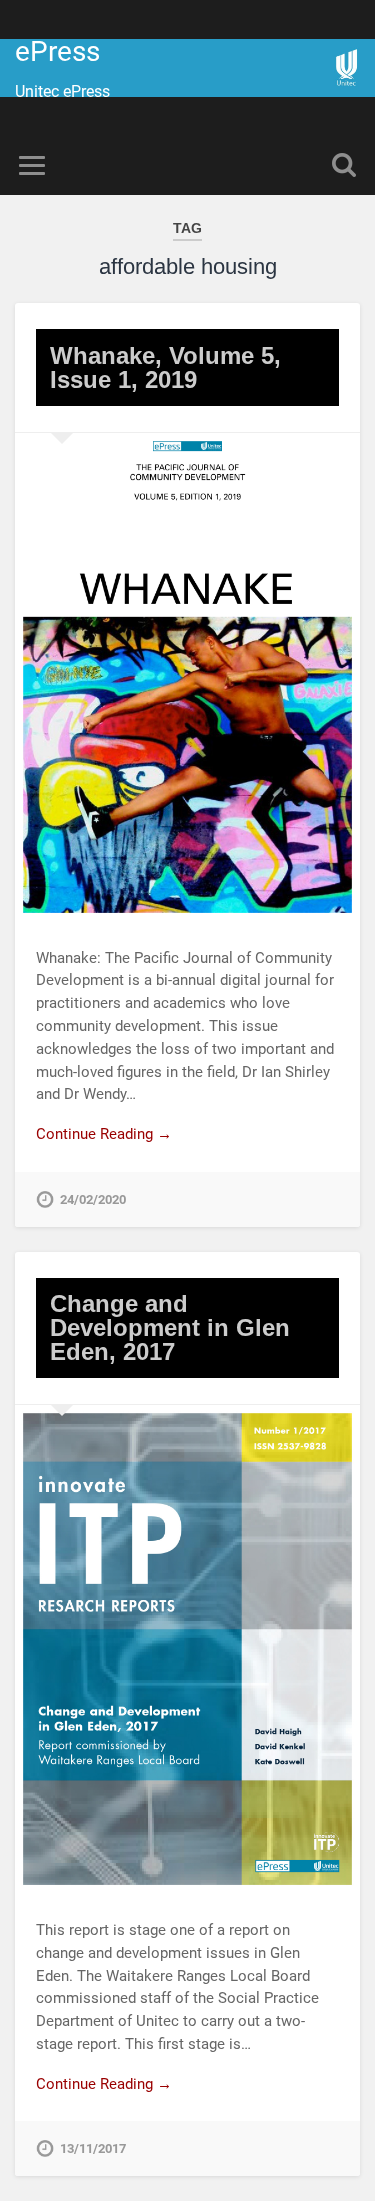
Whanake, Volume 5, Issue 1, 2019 (165, 367)
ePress (57, 51)
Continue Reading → (104, 1134)
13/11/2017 (93, 2148)
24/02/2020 (93, 1199)
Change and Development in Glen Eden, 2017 (170, 1327)
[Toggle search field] (344, 165)
